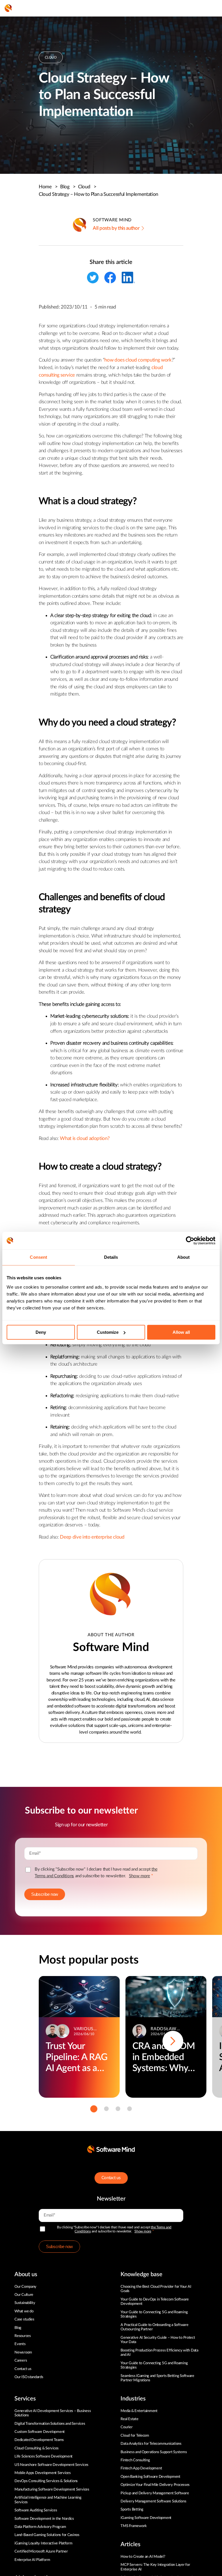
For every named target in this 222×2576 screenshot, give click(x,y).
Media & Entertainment (139, 2411)
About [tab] (184, 1257)
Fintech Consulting (135, 2460)
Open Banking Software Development (150, 2477)
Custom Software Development (40, 2432)
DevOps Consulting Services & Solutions (46, 2481)
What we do (24, 2311)
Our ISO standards (29, 2377)
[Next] (173, 2041)
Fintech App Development (141, 2468)
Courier (126, 2427)
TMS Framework (134, 2526)
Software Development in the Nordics (44, 2519)
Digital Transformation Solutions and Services (50, 2424)
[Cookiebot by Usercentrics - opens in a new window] (190, 1240)
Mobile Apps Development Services (43, 2473)
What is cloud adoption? (85, 1138)
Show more (139, 1876)
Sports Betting (132, 2510)
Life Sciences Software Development (44, 2456)
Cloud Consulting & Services (37, 2448)
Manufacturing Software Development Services (52, 2490)
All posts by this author (116, 228)
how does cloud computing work (138, 360)
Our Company (25, 2287)
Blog (68, 187)
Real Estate (129, 2419)
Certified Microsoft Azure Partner (41, 2552)
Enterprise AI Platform (32, 2560)
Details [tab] (111, 1257)
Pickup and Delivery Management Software (155, 2493)
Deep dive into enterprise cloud (92, 1537)
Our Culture (24, 2295)
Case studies (24, 2319)
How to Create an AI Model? (143, 2557)
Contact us (111, 2178)
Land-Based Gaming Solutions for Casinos (47, 2535)
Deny (41, 1332)
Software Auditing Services (36, 2510)
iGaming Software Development (146, 2518)
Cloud (87, 187)
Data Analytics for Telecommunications (151, 2444)
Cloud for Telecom (135, 2436)
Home (48, 187)
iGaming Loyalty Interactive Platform (44, 2543)
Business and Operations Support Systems (154, 2452)
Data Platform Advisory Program (40, 2527)
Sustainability (25, 2303)
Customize (108, 1332)
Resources (23, 2336)
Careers (21, 2361)
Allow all (181, 1332)
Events (20, 2344)
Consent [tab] (38, 1257)
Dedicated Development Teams (39, 2440)
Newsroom (23, 2352)
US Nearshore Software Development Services (51, 2465)
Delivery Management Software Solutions (153, 2501)
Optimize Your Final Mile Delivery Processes (155, 2485)
